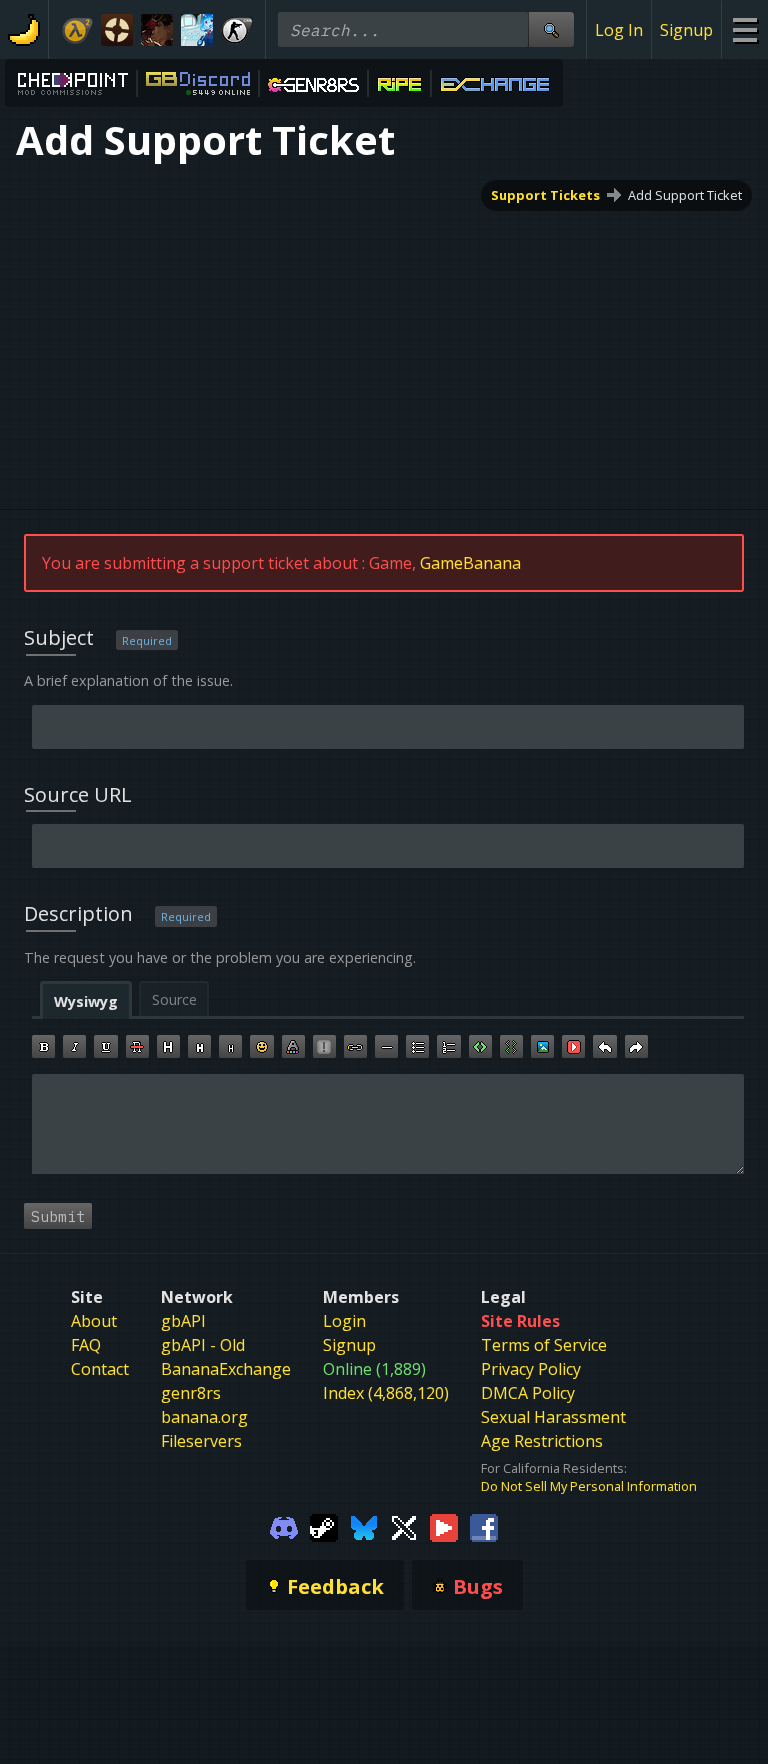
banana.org (204, 1417)
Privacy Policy (531, 1369)
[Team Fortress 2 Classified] (117, 30)
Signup (686, 30)
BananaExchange (226, 1369)
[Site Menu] (744, 29)
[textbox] (388, 1124)
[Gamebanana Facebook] (484, 1527)
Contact (100, 1369)
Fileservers (201, 1441)
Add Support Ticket (685, 195)
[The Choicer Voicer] (197, 30)
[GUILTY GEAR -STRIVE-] (157, 30)
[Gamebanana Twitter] (404, 1527)
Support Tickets (545, 195)
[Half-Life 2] (77, 30)
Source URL (78, 794)
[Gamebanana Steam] (324, 1527)
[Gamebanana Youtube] (444, 1527)
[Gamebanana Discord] (284, 1527)
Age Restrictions (542, 1441)
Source (174, 999)
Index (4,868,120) (386, 1393)
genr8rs (191, 1393)
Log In (619, 30)
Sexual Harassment (553, 1417)
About (94, 1321)
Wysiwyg (86, 1001)
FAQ (86, 1345)
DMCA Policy (528, 1393)
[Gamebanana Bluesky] (364, 1527)
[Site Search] (551, 29)
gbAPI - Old (203, 1345)
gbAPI (183, 1321)
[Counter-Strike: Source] (237, 30)
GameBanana (470, 563)
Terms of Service (544, 1345)
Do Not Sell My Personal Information (589, 1486)
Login (344, 1321)
